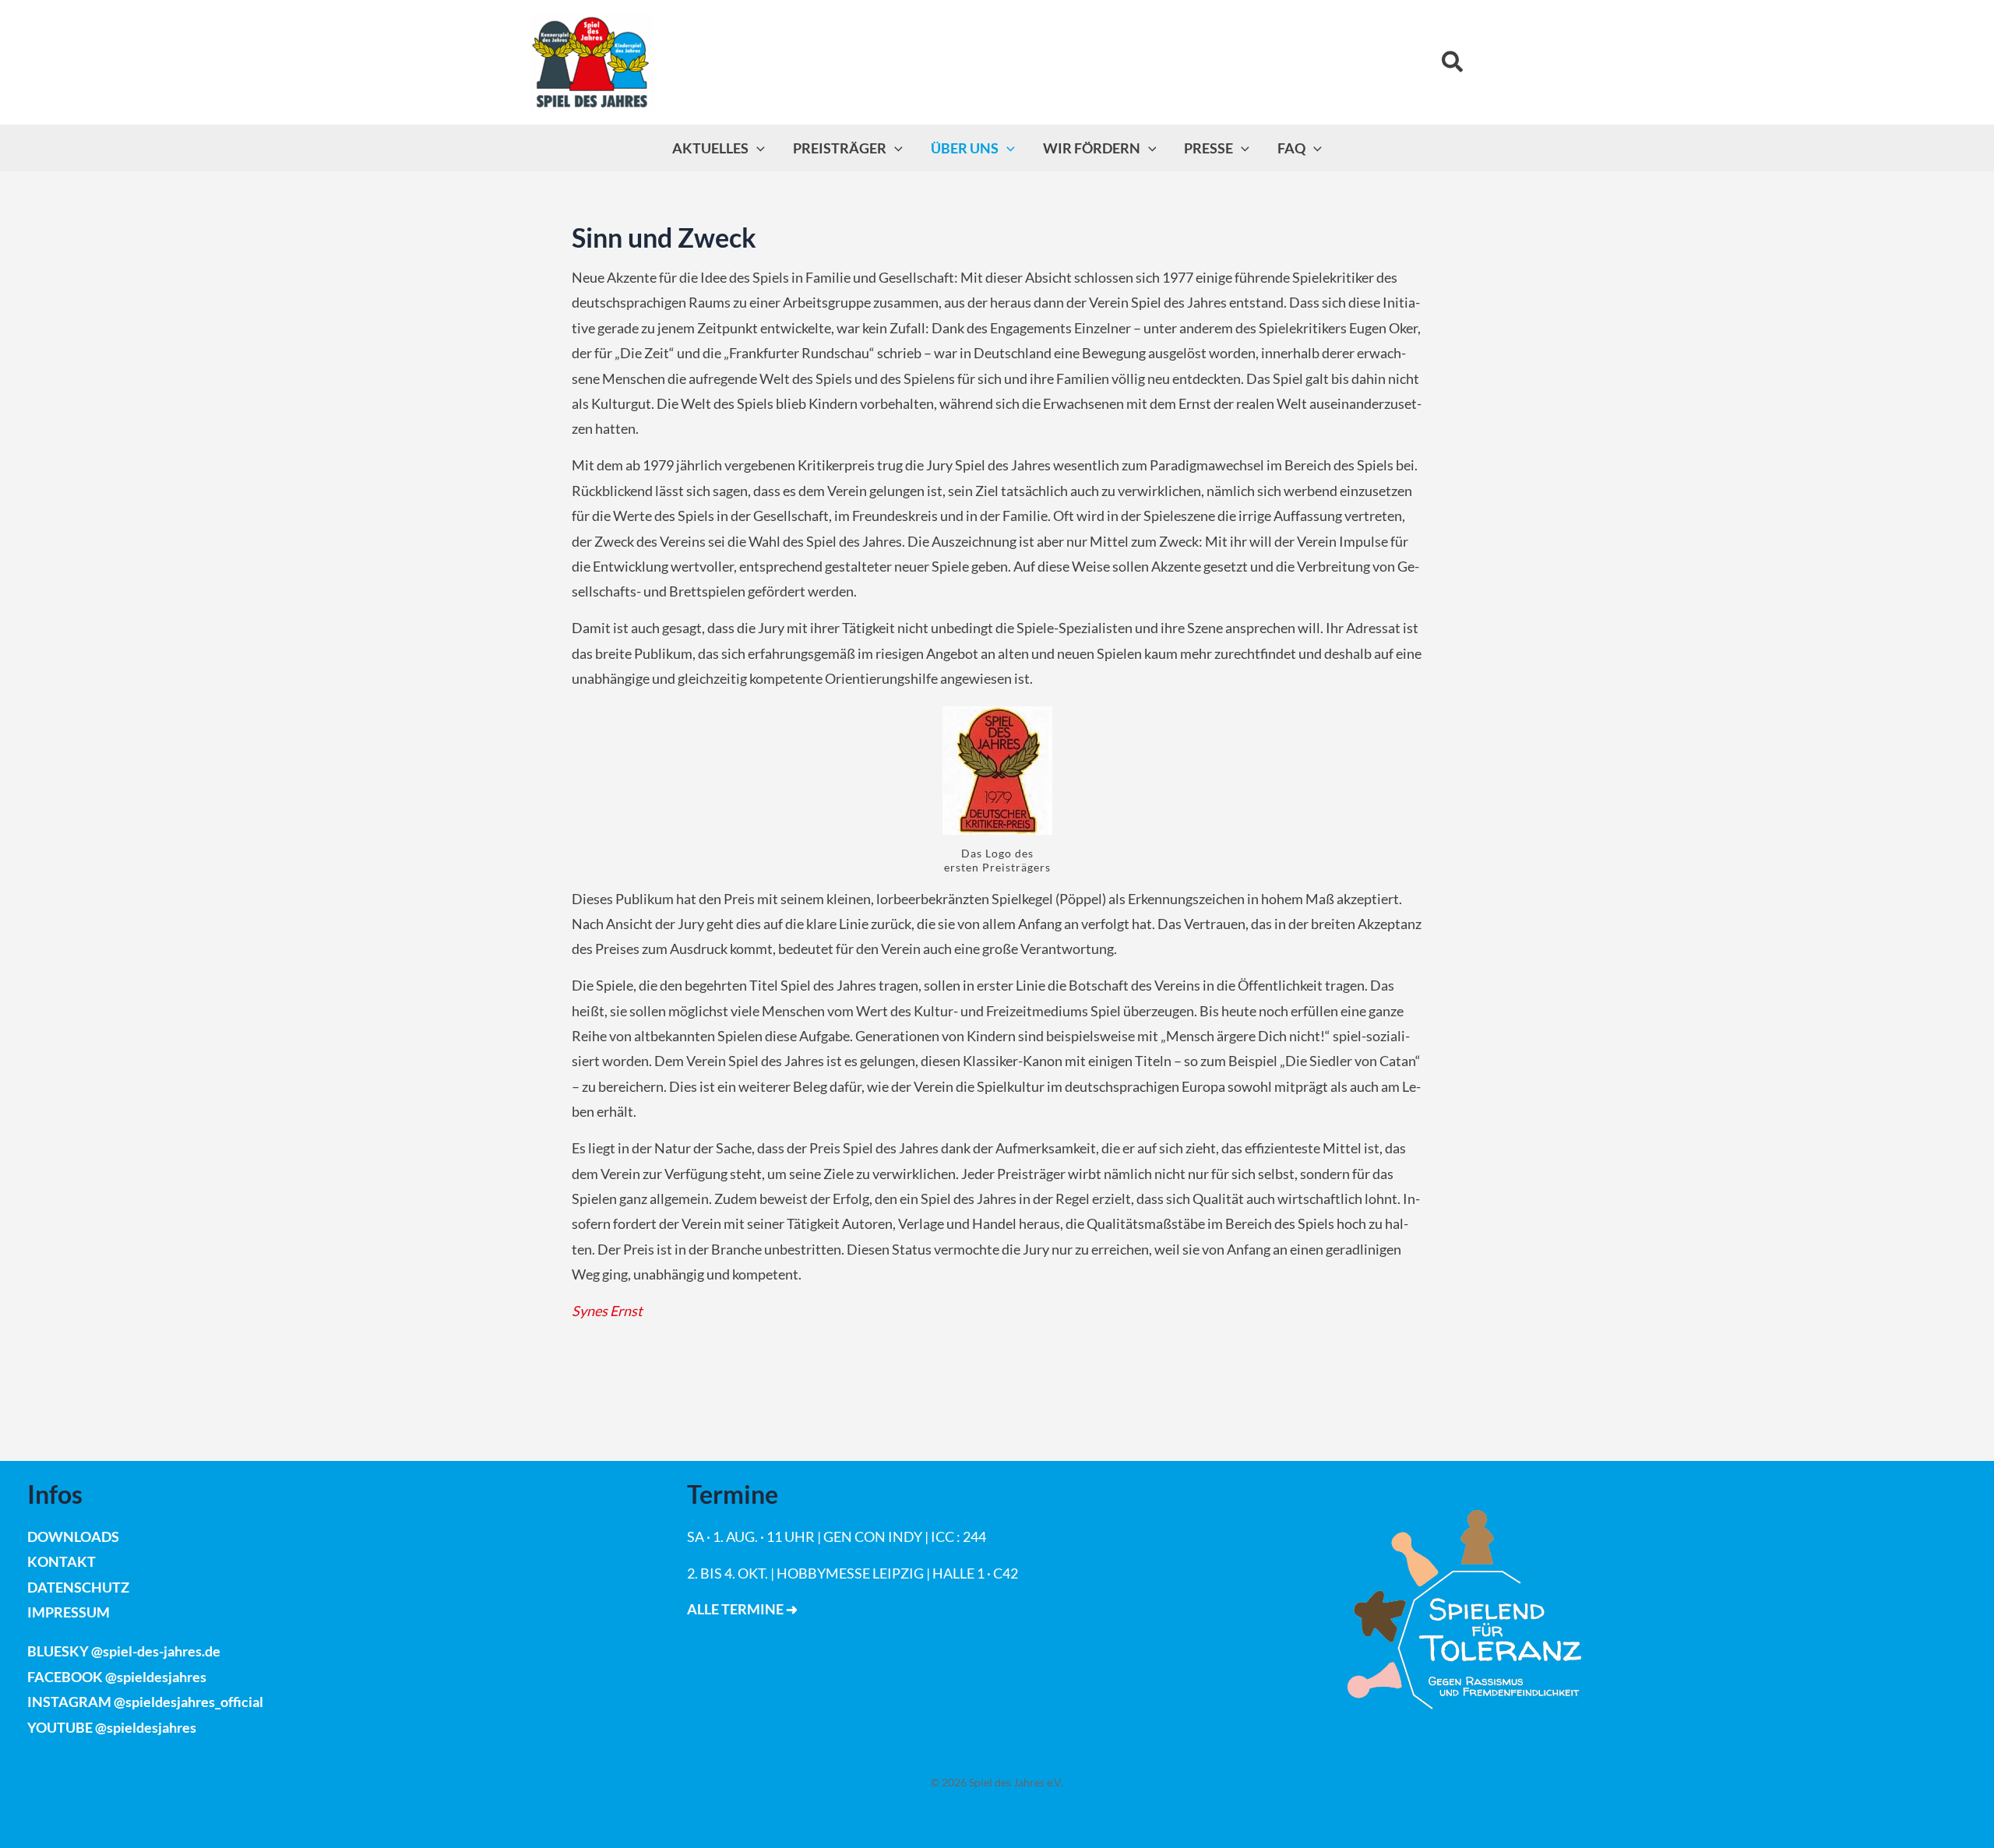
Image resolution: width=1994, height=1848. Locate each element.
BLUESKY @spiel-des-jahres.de (124, 1651)
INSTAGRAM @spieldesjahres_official (145, 1702)
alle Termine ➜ (742, 1609)
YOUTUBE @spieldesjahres (112, 1727)
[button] (1453, 63)
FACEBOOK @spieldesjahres (117, 1677)
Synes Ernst (607, 1311)
